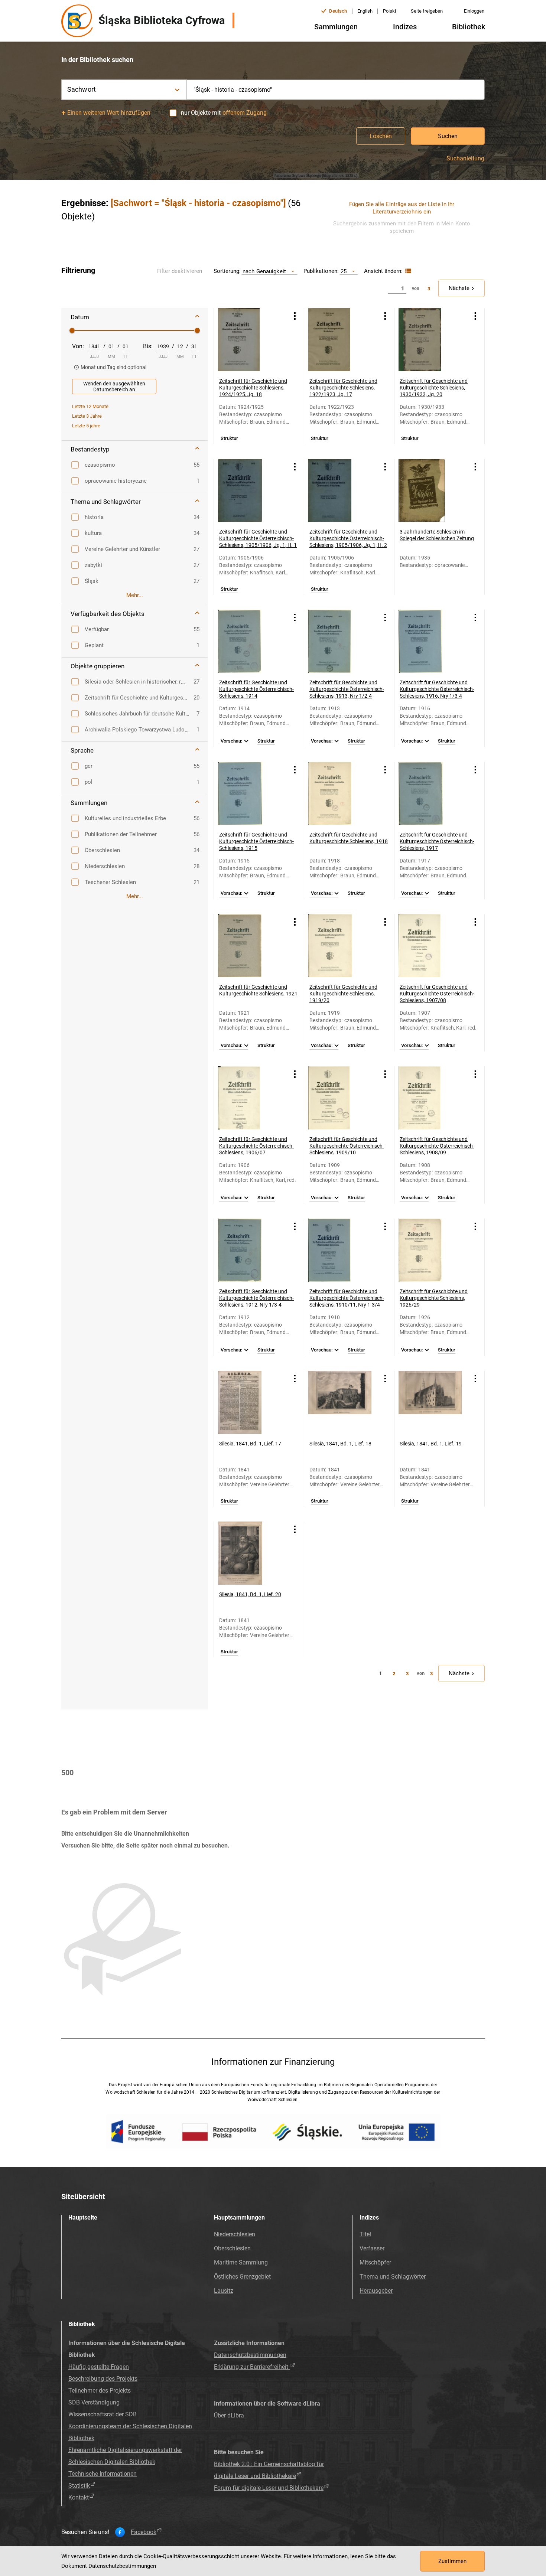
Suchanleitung (465, 159)
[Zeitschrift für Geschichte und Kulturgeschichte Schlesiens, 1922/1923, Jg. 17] (340, 340)
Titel (365, 2234)
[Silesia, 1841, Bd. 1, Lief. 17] (250, 1402)
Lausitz (224, 2291)
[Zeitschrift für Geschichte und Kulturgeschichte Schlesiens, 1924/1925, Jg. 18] (250, 340)
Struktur (229, 438)
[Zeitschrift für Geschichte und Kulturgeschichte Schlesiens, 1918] (340, 793)
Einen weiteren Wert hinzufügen (109, 113)
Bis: (148, 346)
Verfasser (372, 2248)
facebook (144, 2532)
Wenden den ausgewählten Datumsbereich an (114, 387)
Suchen (448, 136)
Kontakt (79, 2497)
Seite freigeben (427, 11)
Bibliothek (469, 27)
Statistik (79, 2486)
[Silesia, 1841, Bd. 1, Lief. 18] (340, 1402)
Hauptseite (83, 2218)
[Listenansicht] (407, 271)
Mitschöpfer (375, 2262)
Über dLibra (229, 2415)
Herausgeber (376, 2291)
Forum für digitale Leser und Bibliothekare (269, 2488)
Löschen (381, 136)
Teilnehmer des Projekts (100, 2391)
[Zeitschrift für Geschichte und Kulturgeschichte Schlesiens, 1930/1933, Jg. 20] (430, 340)
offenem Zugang (245, 113)
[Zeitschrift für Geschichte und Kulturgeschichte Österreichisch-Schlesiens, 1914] (250, 641)
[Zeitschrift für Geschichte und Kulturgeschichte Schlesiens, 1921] (250, 946)
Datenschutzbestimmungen (250, 2355)
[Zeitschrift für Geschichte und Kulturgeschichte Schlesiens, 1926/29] (430, 1250)
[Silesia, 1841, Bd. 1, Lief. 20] (250, 1553)
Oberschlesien (232, 2248)
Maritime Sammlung (241, 2262)
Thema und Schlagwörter (393, 2277)
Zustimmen (452, 2561)
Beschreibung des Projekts (103, 2379)
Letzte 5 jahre (86, 426)
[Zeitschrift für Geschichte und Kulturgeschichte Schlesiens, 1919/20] (340, 946)
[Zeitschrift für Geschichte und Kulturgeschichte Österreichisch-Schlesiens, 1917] (430, 793)
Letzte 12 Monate (90, 406)
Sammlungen (336, 27)
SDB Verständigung (94, 2402)
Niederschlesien (235, 2234)
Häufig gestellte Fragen (99, 2367)
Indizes (405, 27)
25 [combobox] (344, 271)
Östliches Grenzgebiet (242, 2277)
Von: (78, 346)
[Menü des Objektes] (295, 316)
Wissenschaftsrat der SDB (103, 2414)
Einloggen (474, 11)
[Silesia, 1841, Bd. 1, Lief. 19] (430, 1402)
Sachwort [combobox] (82, 89)
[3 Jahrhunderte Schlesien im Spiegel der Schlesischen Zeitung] (430, 490)
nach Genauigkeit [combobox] (264, 271)
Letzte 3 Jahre (87, 416)
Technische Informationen (103, 2474)
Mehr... (135, 595)
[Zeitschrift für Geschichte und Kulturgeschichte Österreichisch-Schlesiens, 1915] (250, 793)
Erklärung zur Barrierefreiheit (252, 2367)
